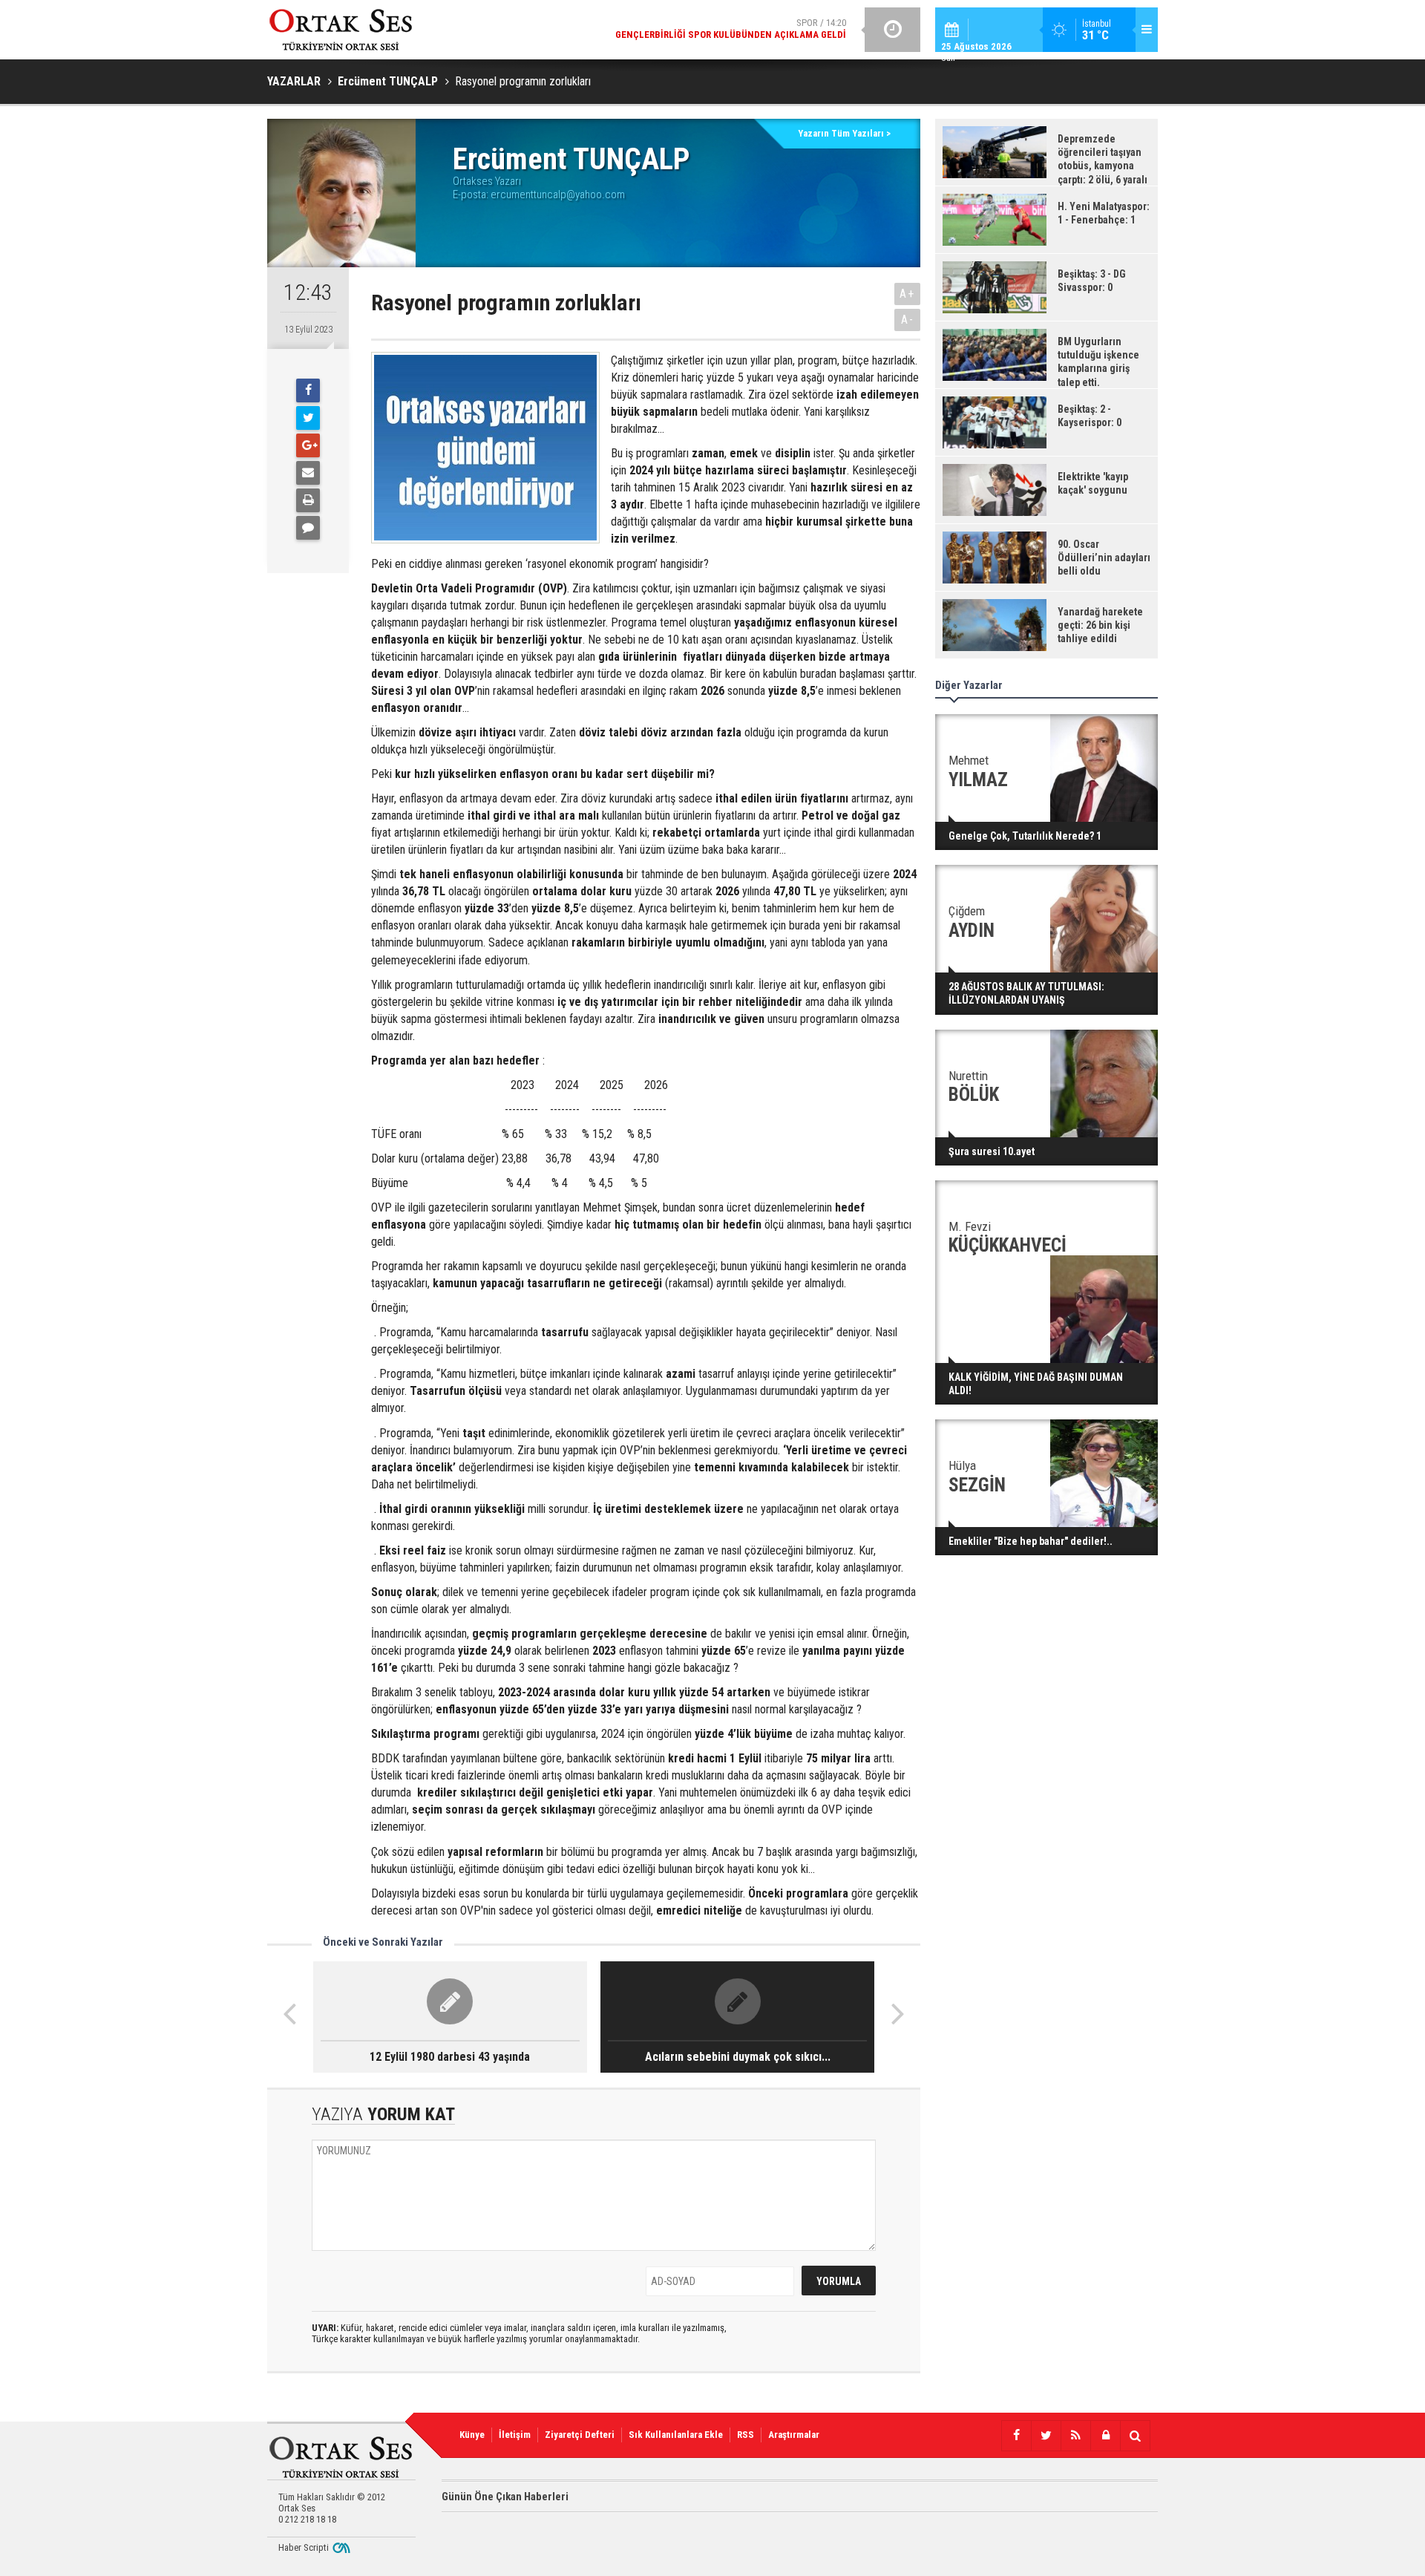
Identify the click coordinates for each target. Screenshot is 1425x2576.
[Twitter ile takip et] (1046, 2436)
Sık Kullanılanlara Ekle (676, 2435)
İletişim (515, 2435)
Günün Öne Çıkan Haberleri (505, 2497)
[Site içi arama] (1135, 2436)
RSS (746, 2435)
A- (908, 320)
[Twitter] (308, 418)
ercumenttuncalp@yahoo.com (558, 194)
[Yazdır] (308, 500)
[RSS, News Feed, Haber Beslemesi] (1075, 2436)
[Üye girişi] (1105, 2436)
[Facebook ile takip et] (1016, 2436)
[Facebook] (308, 390)
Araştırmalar (794, 2435)
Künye (472, 2435)
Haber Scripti (304, 2547)
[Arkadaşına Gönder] (308, 473)
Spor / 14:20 (731, 29)
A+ (907, 294)
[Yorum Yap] (308, 528)
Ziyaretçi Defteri (580, 2435)
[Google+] (308, 445)
